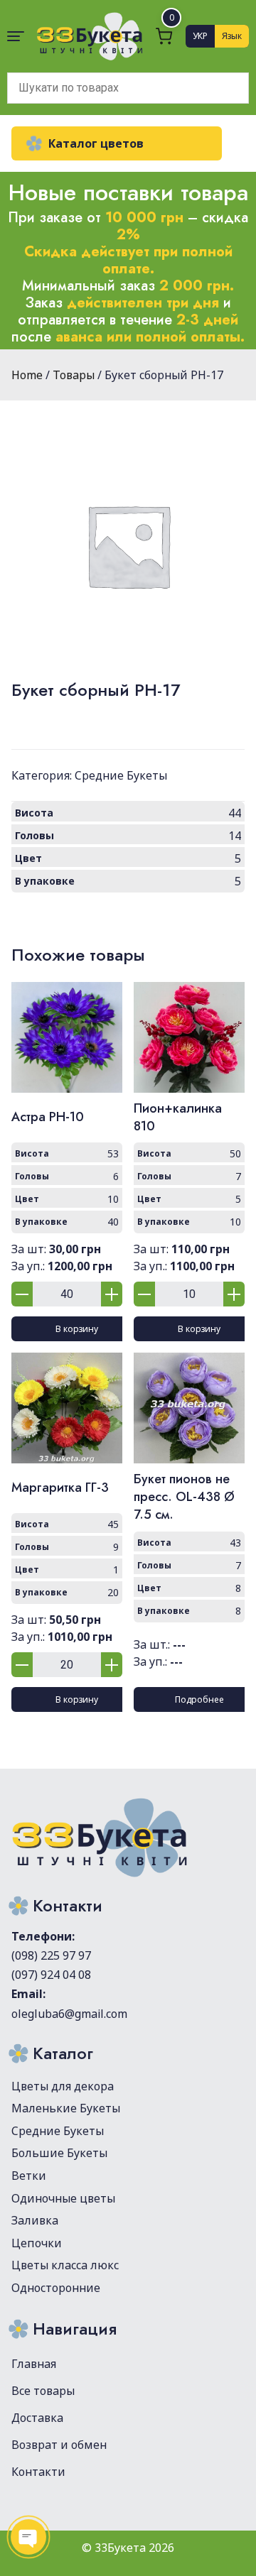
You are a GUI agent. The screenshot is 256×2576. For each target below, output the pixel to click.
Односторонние (56, 2288)
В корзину (77, 1329)
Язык (232, 36)
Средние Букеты (121, 775)
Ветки (29, 2176)
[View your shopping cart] (164, 36)
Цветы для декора (63, 2086)
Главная (34, 2364)
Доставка (37, 2418)
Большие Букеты (59, 2153)
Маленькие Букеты (66, 2108)
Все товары (43, 2391)
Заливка (35, 2220)
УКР (200, 36)
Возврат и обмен (59, 2445)
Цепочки (37, 2243)
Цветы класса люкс (65, 2265)
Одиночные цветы (63, 2198)
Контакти (38, 2472)
